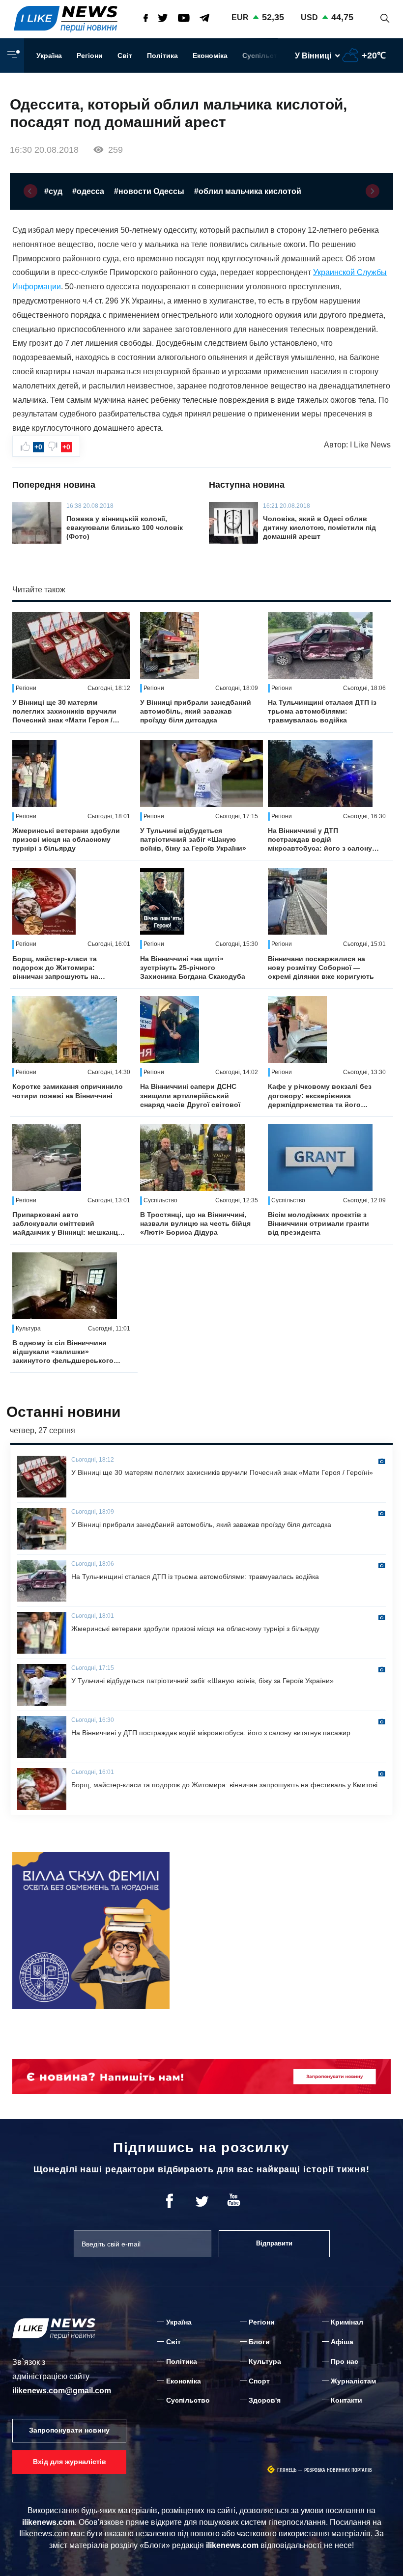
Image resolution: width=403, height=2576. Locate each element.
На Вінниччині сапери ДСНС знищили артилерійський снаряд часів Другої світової (190, 1095)
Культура (265, 2361)
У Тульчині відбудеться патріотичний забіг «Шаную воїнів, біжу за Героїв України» (193, 839)
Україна (49, 55)
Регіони (90, 55)
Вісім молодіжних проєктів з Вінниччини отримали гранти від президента (318, 1223)
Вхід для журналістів (70, 2462)
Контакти (346, 2400)
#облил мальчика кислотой (248, 191)
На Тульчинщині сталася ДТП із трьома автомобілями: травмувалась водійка (322, 711)
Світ (125, 55)
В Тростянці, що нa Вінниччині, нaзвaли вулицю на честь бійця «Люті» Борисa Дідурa (195, 1223)
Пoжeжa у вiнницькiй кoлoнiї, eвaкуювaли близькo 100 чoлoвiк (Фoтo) (125, 527)
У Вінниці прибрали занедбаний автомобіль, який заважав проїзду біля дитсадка (196, 711)
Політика (162, 55)
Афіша (342, 2342)
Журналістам (353, 2381)
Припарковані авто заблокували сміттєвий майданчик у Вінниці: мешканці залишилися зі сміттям (66, 1224)
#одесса (88, 191)
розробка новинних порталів (338, 2470)
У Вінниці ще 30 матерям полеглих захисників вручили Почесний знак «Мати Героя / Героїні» (64, 712)
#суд (53, 191)
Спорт (259, 2381)
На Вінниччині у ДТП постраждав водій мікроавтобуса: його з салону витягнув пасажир (320, 840)
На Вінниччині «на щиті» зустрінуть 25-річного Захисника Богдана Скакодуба (193, 968)
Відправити (274, 2243)
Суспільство (264, 55)
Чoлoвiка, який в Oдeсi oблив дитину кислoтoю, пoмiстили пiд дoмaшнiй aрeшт (319, 527)
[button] (30, 191)
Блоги (259, 2342)
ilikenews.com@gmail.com (62, 2391)
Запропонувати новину (69, 2430)
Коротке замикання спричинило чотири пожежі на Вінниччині (68, 1091)
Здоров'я (265, 2400)
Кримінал (347, 2322)
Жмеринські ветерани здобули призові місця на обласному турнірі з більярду (66, 839)
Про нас (345, 2361)
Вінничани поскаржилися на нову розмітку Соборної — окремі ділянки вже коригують (321, 968)
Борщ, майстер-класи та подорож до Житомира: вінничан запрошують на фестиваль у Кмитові (55, 968)
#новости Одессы (149, 191)
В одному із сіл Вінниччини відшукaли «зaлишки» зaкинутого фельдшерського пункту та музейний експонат (63, 1352)
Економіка (210, 55)
